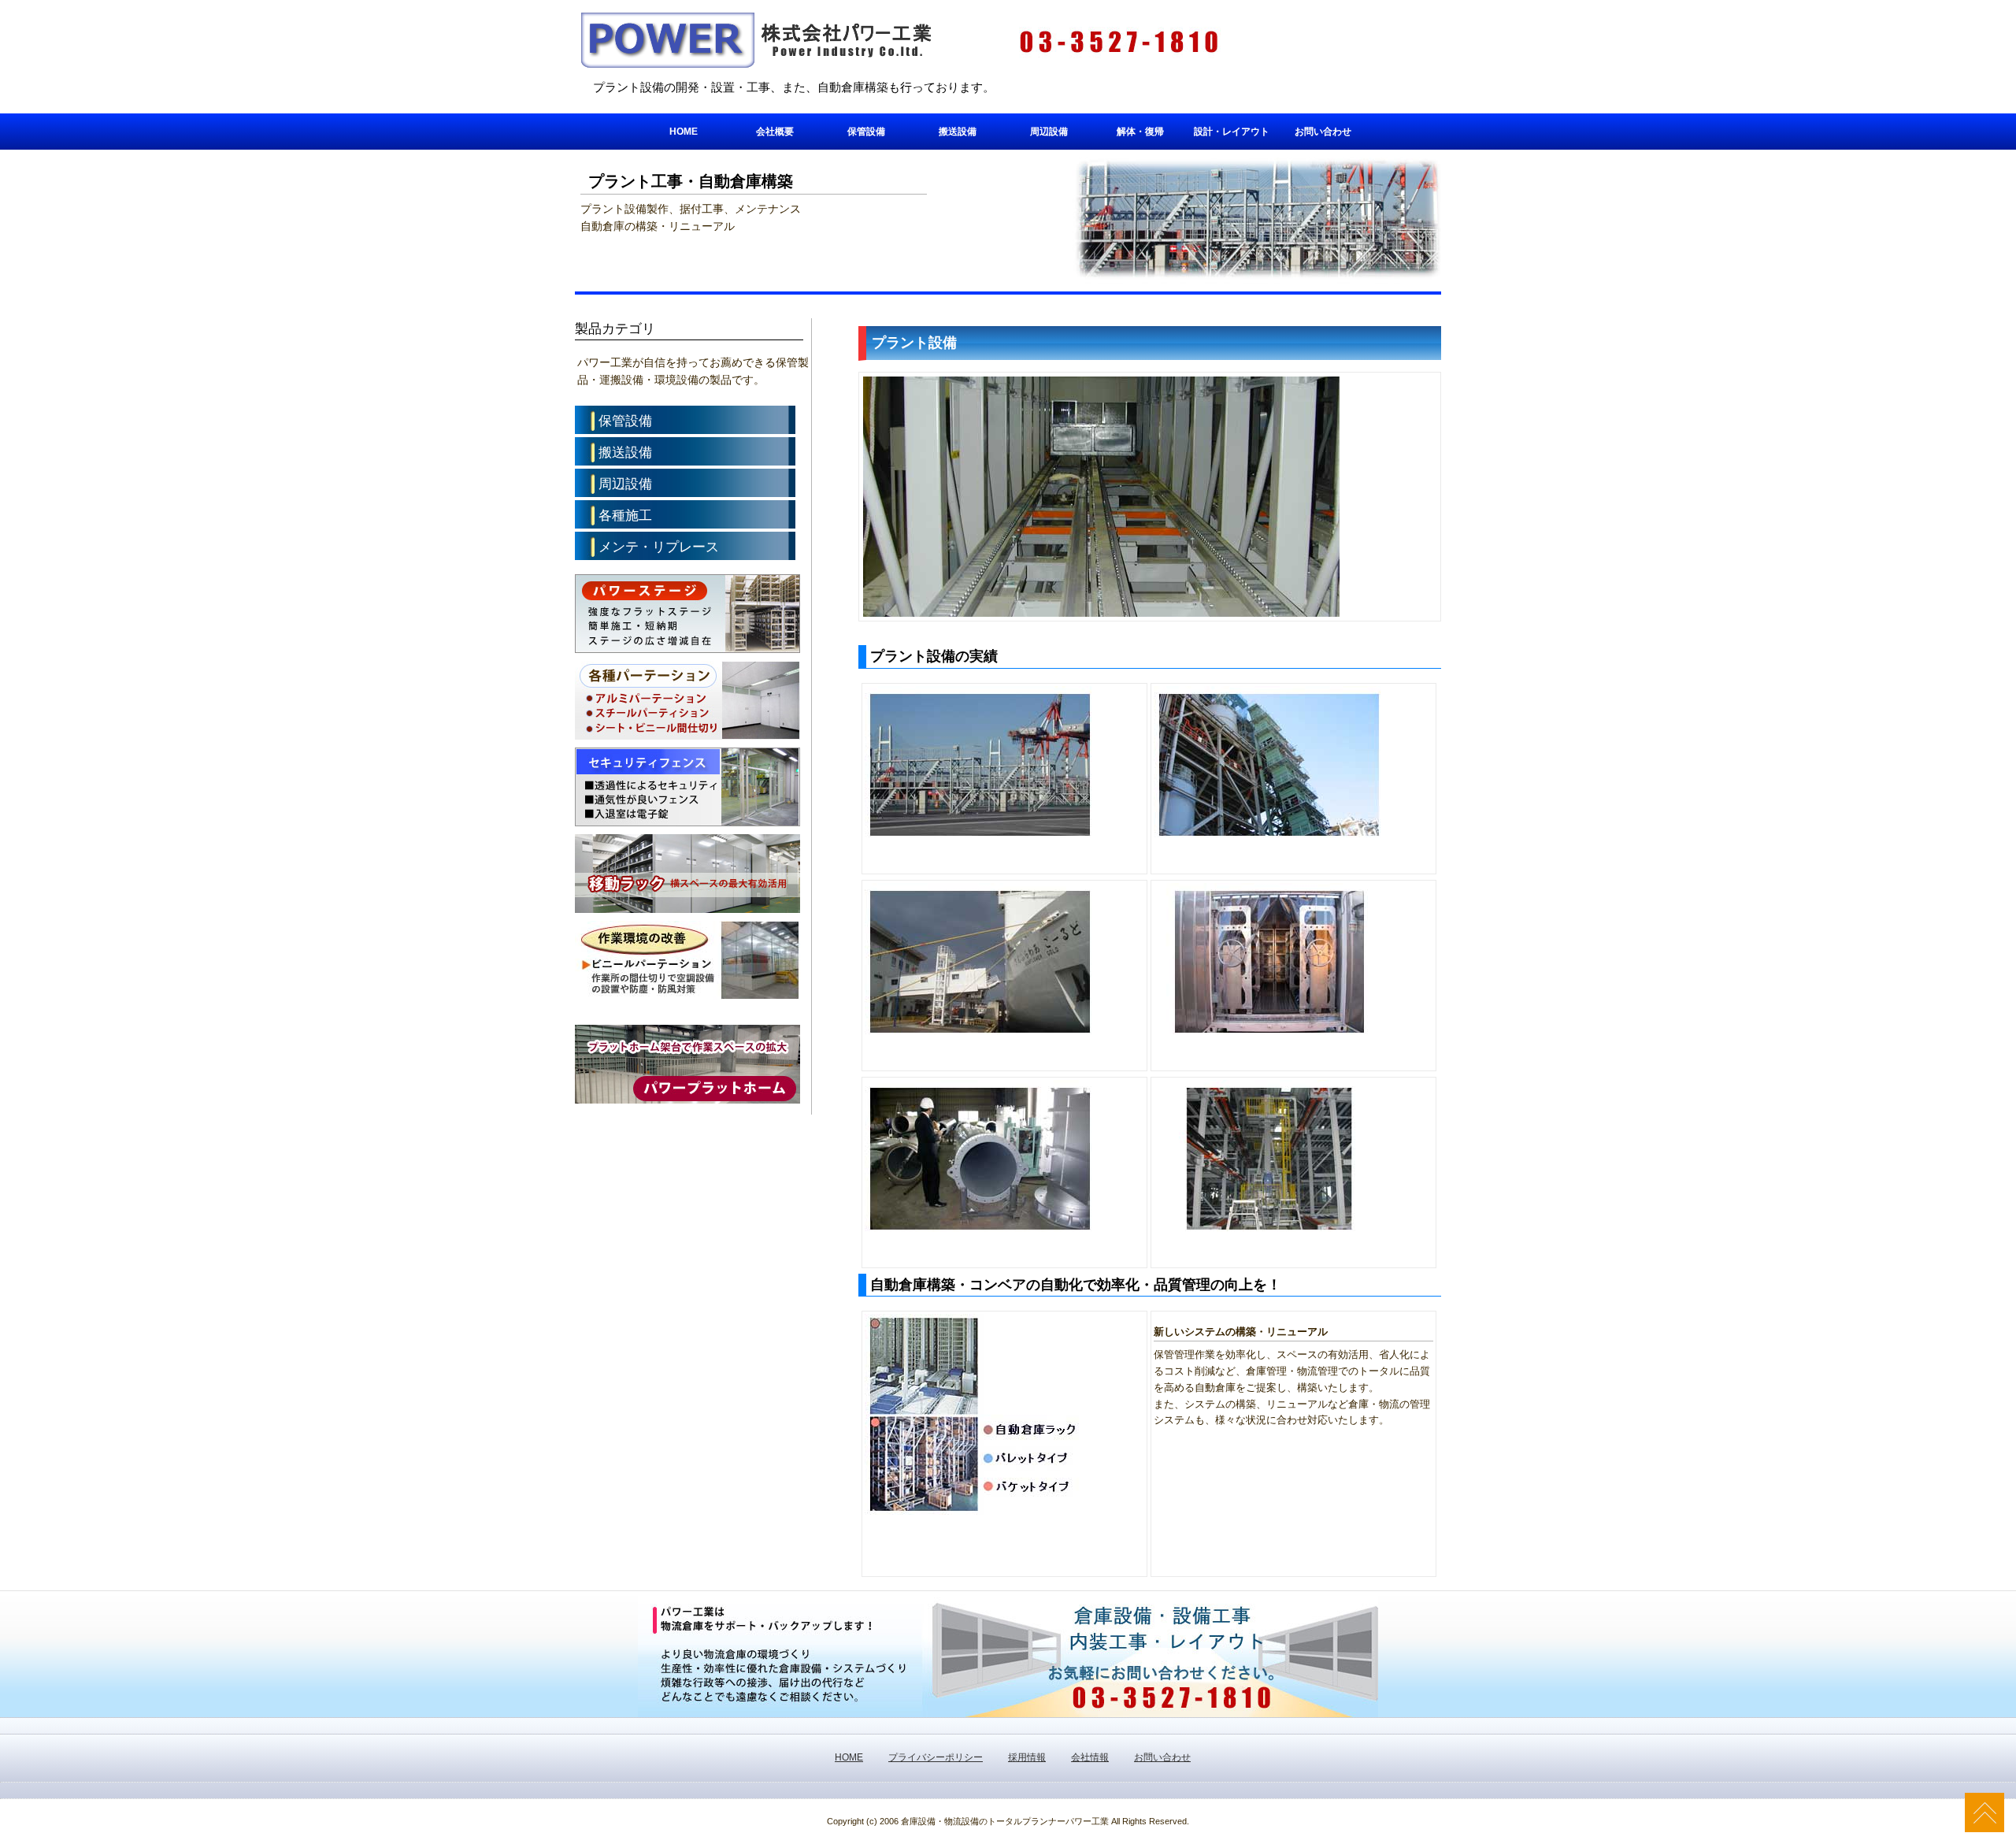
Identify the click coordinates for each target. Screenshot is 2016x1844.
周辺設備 (1049, 132)
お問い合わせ (1323, 132)
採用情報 (1027, 1757)
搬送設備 (958, 132)
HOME (684, 132)
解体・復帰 (1140, 132)
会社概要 (775, 132)
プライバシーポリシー (936, 1757)
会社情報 (1090, 1757)
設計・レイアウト (1232, 132)
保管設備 (866, 132)
